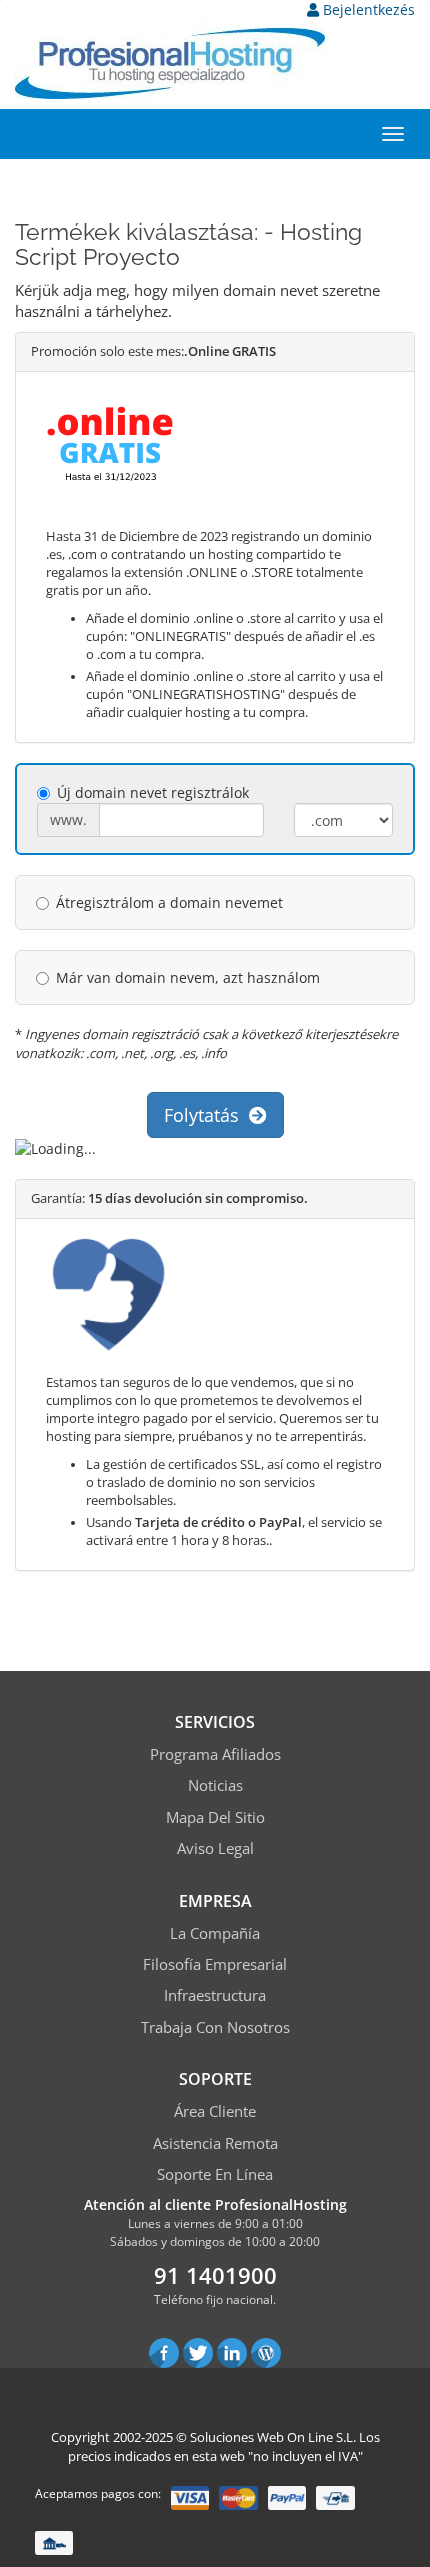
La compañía (215, 1933)
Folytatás (206, 1115)
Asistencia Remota (215, 2143)
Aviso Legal (215, 1848)
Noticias (215, 1785)
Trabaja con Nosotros (215, 2027)
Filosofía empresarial (215, 1964)
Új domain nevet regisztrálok (153, 792)
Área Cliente (215, 2111)
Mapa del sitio (215, 1817)
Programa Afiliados (215, 1754)
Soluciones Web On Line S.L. (273, 2437)
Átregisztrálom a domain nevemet (169, 902)
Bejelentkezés (367, 9)
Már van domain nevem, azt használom (188, 977)
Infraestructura (215, 1995)
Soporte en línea (215, 2174)
